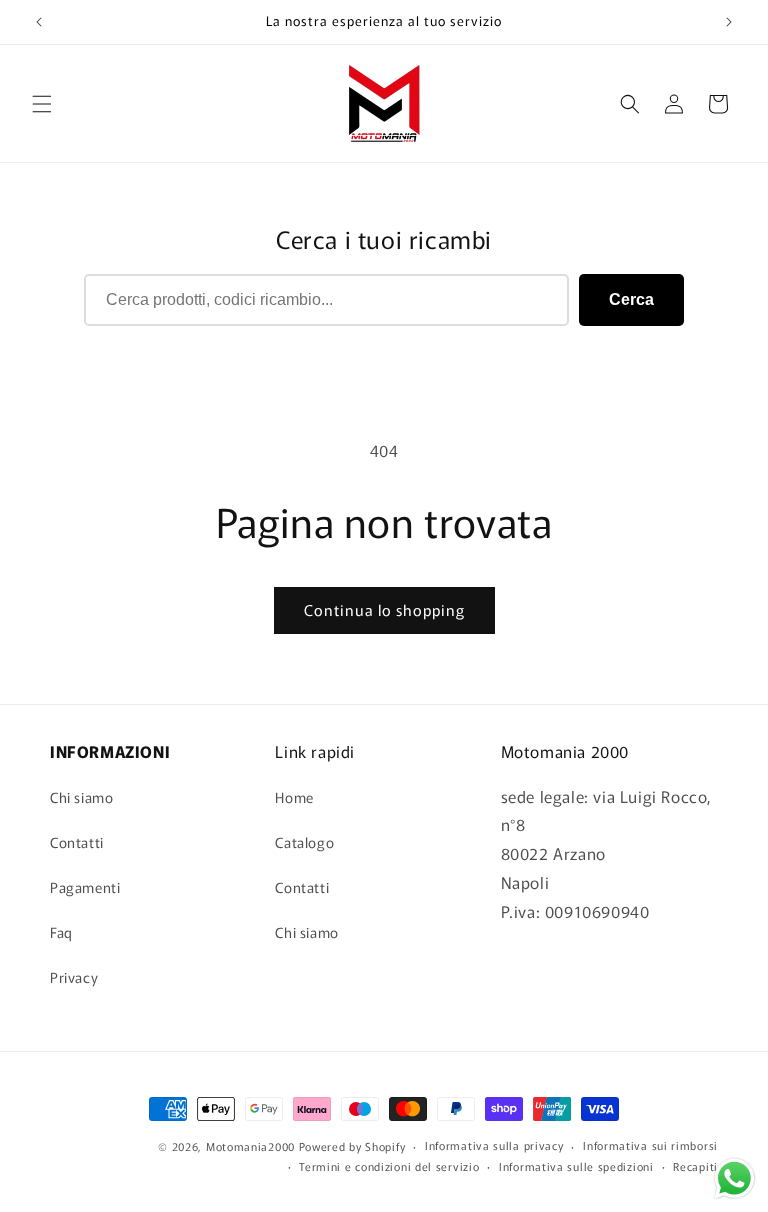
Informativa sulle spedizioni (576, 1166)
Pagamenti (85, 887)
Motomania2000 (250, 1146)
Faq (61, 932)
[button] (42, 104)
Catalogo (304, 842)
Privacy (74, 977)
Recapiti (695, 1166)
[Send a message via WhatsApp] (734, 1178)
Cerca (631, 299)
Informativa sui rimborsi (650, 1145)
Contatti (77, 842)
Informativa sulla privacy (494, 1145)
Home (294, 797)
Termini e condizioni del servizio (389, 1166)
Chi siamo (81, 797)
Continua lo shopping (384, 609)
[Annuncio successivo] (729, 22)
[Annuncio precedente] (39, 22)
